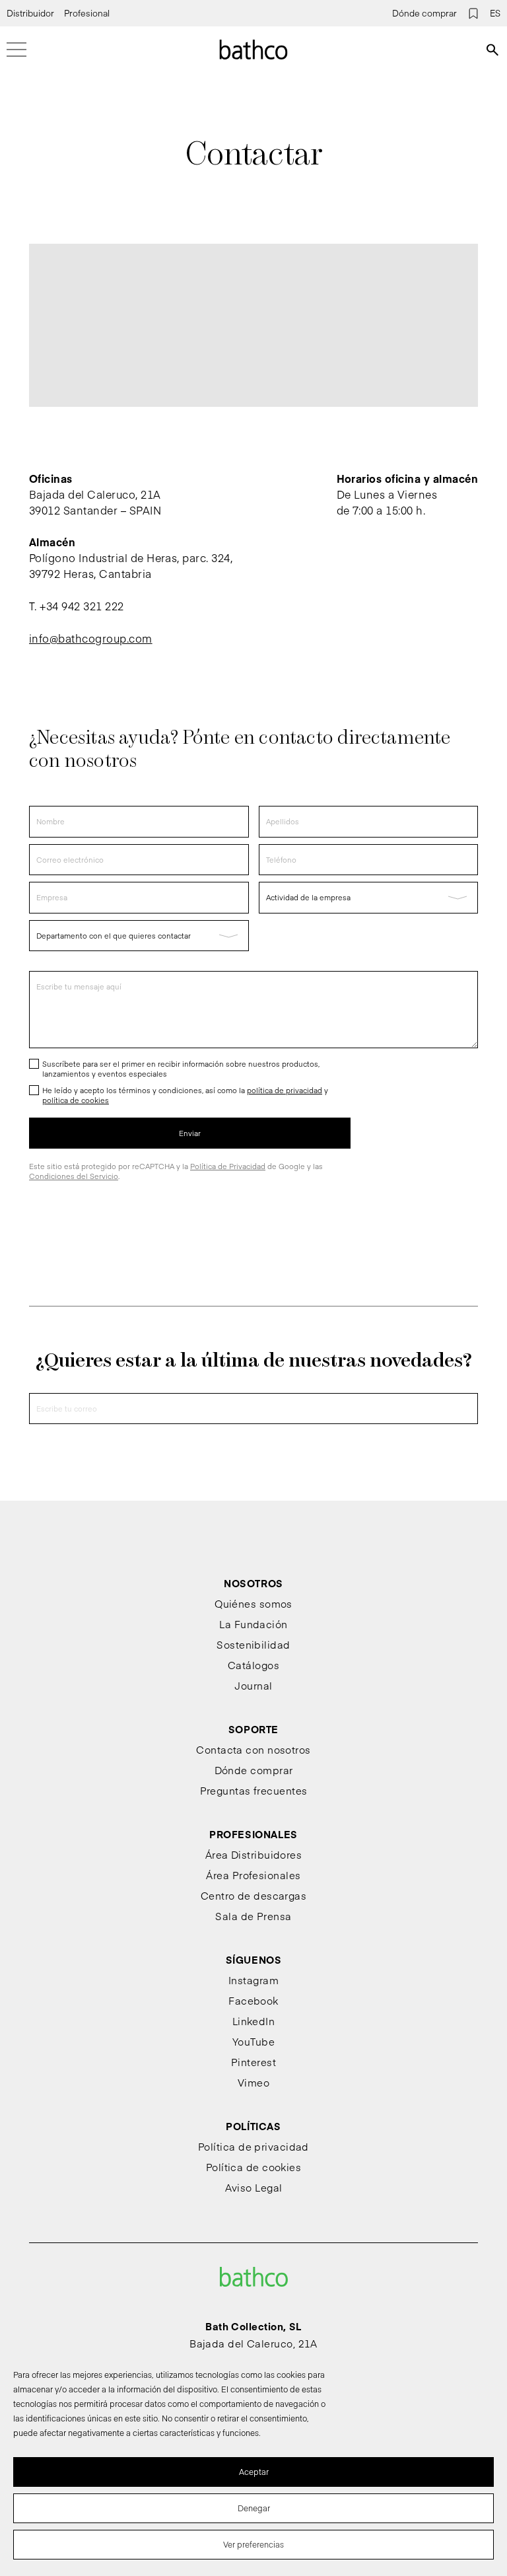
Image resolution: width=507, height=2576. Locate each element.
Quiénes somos (253, 1603)
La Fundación (253, 1624)
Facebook (253, 2000)
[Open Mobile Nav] (17, 50)
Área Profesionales (253, 1875)
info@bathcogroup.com (91, 638)
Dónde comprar (424, 13)
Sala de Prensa (253, 1916)
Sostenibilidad (253, 1644)
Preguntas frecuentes (254, 1790)
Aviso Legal (254, 2187)
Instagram (253, 1980)
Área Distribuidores (254, 1854)
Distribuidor (30, 13)
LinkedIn (254, 2021)
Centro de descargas (254, 1895)
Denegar (254, 2508)
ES (495, 13)
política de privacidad (285, 1090)
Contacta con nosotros (253, 1749)
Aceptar (254, 2472)
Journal (253, 1685)
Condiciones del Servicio (74, 1176)
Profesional (87, 13)
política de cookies (76, 1100)
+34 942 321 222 (82, 606)
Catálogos (253, 1665)
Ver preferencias (253, 2544)
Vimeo (253, 2082)
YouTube (253, 2041)
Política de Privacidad (228, 1166)
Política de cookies (254, 2167)
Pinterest (253, 2062)
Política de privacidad (253, 2146)
